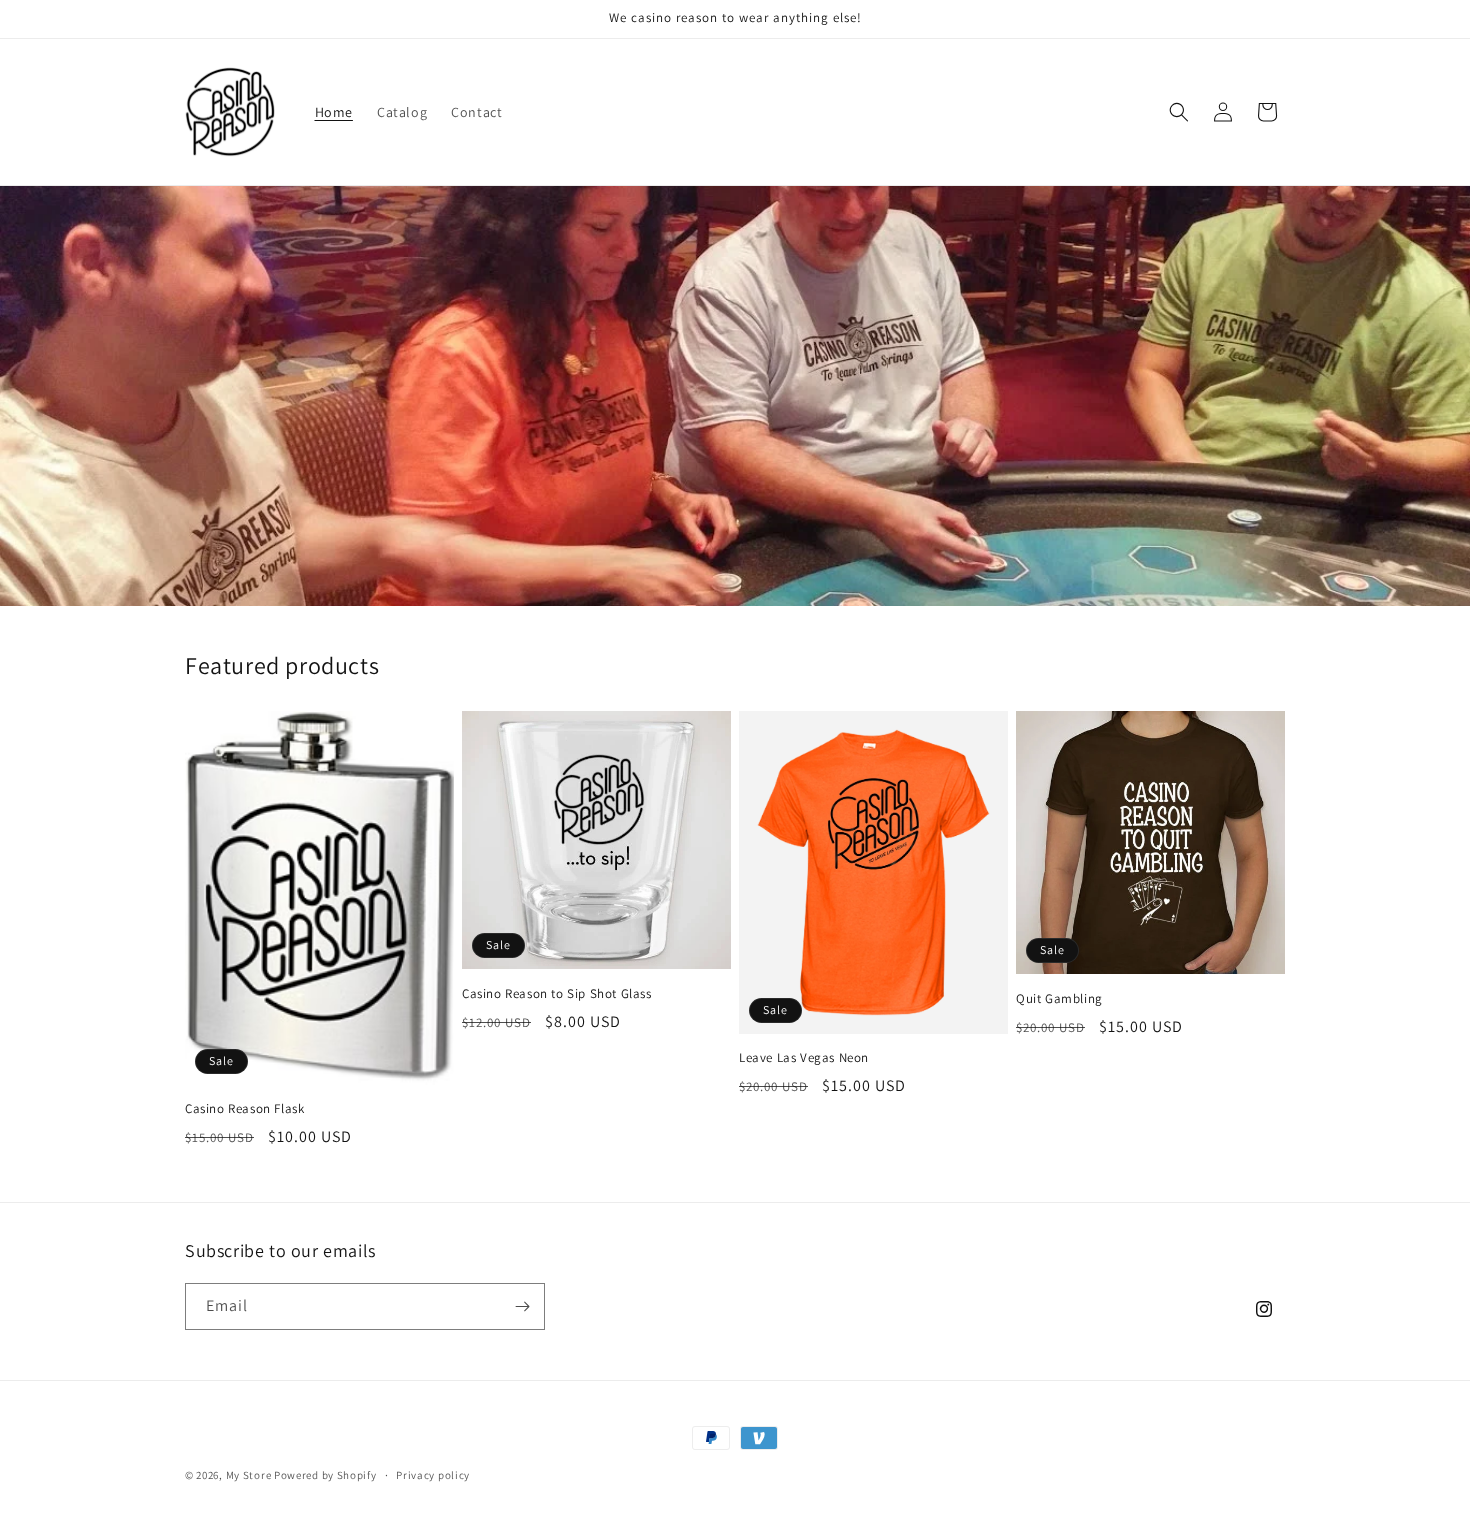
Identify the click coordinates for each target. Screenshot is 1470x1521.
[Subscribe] (522, 1306)
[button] (1179, 112)
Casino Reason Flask (244, 1109)
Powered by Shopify (325, 1475)
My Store (249, 1475)
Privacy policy (433, 1474)
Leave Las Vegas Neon (804, 1058)
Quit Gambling (1059, 999)
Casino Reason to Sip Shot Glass (557, 994)
